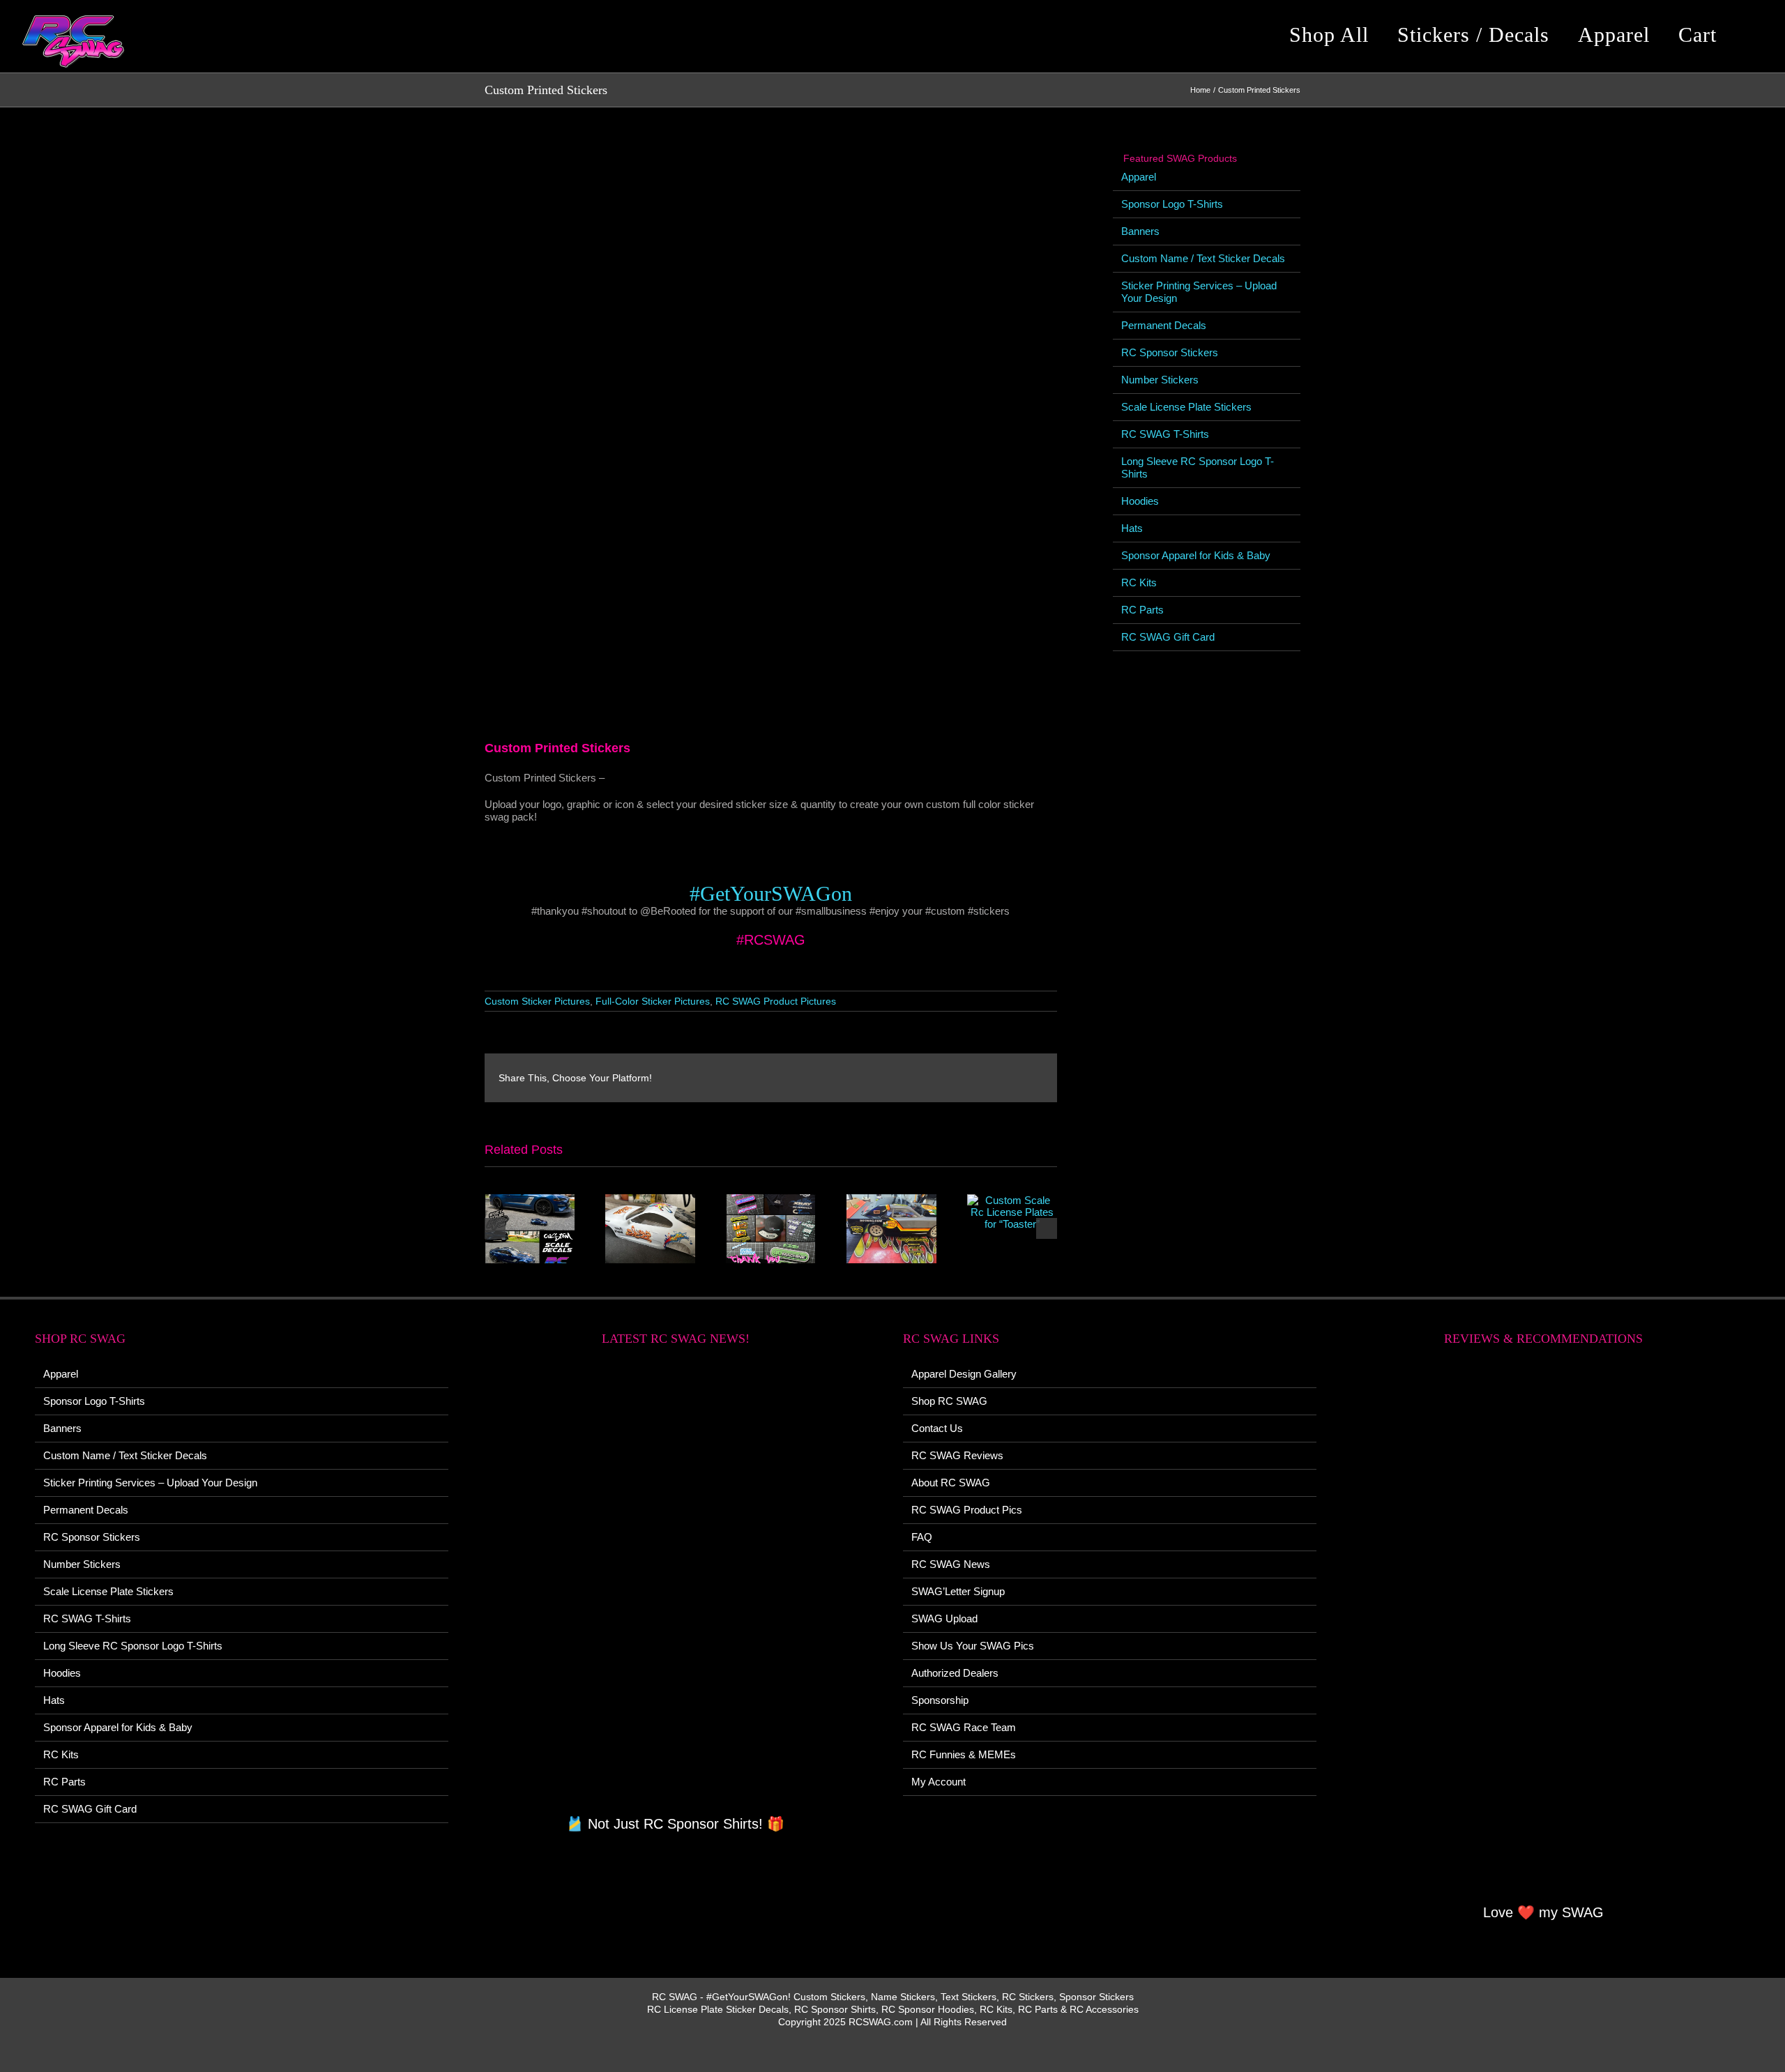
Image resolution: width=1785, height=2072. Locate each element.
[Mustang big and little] (530, 1200)
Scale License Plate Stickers (1186, 407)
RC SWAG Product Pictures (776, 1001)
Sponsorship (940, 1700)
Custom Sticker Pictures (537, 1001)
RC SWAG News (951, 1564)
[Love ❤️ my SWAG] (1544, 1633)
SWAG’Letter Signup (958, 1591)
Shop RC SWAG (949, 1401)
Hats (1132, 528)
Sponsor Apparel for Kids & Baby (1196, 555)
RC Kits (1139, 582)
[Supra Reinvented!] (650, 1200)
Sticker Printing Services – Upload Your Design (150, 1483)
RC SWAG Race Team (964, 1727)
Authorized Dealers (955, 1673)
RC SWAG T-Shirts (1165, 434)
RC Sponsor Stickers (1170, 352)
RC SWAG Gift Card (1168, 637)
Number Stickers (1160, 380)
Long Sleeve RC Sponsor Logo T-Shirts (133, 1646)
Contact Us (937, 1428)
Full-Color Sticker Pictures (653, 1001)
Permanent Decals (1164, 325)
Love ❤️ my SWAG (1543, 1912)
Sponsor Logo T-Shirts (1172, 204)
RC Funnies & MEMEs (964, 1754)
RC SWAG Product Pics (967, 1510)
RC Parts (1142, 610)
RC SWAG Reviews (957, 1455)
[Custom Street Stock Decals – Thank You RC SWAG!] (891, 1200)
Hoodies (1140, 501)
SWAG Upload (944, 1618)
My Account (939, 1782)
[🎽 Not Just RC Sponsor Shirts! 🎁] (676, 1589)
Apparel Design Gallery (964, 1374)
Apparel (1139, 177)
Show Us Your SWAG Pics (973, 1646)
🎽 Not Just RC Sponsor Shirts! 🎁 (675, 1824)
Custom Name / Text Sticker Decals (1203, 258)
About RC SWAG (951, 1483)
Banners (1140, 231)
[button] (1753, 35)
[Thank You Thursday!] (771, 1200)
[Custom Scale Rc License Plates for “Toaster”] (1012, 1200)
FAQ (922, 1537)
